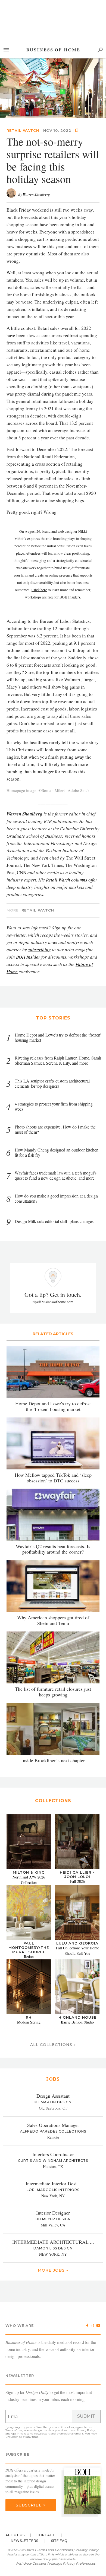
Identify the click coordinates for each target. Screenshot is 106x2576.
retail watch (23, 130)
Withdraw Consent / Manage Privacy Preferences (55, 2563)
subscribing (39, 950)
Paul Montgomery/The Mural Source (29, 1947)
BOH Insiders (70, 597)
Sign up (59, 928)
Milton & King (29, 1872)
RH (29, 2017)
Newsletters (25, 2541)
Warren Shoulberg (36, 194)
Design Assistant (53, 2096)
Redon (29, 1957)
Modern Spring (29, 2022)
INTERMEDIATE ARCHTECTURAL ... (53, 2242)
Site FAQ (59, 2541)
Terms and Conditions (55, 2550)
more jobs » (53, 2270)
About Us (15, 2535)
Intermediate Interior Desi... (53, 2183)
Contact (46, 2535)
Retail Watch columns (67, 880)
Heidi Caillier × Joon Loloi (77, 1874)
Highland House (77, 2017)
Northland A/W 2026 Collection (29, 1880)
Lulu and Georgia (77, 1943)
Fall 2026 (77, 1881)
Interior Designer (53, 2213)
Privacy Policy (86, 2430)
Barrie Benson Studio (77, 2022)
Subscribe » (31, 2505)
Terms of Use (14, 2430)
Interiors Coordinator (53, 2154)
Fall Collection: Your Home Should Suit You (77, 1951)
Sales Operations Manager (53, 2125)
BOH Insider (28, 957)
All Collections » (53, 2045)
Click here (39, 590)
